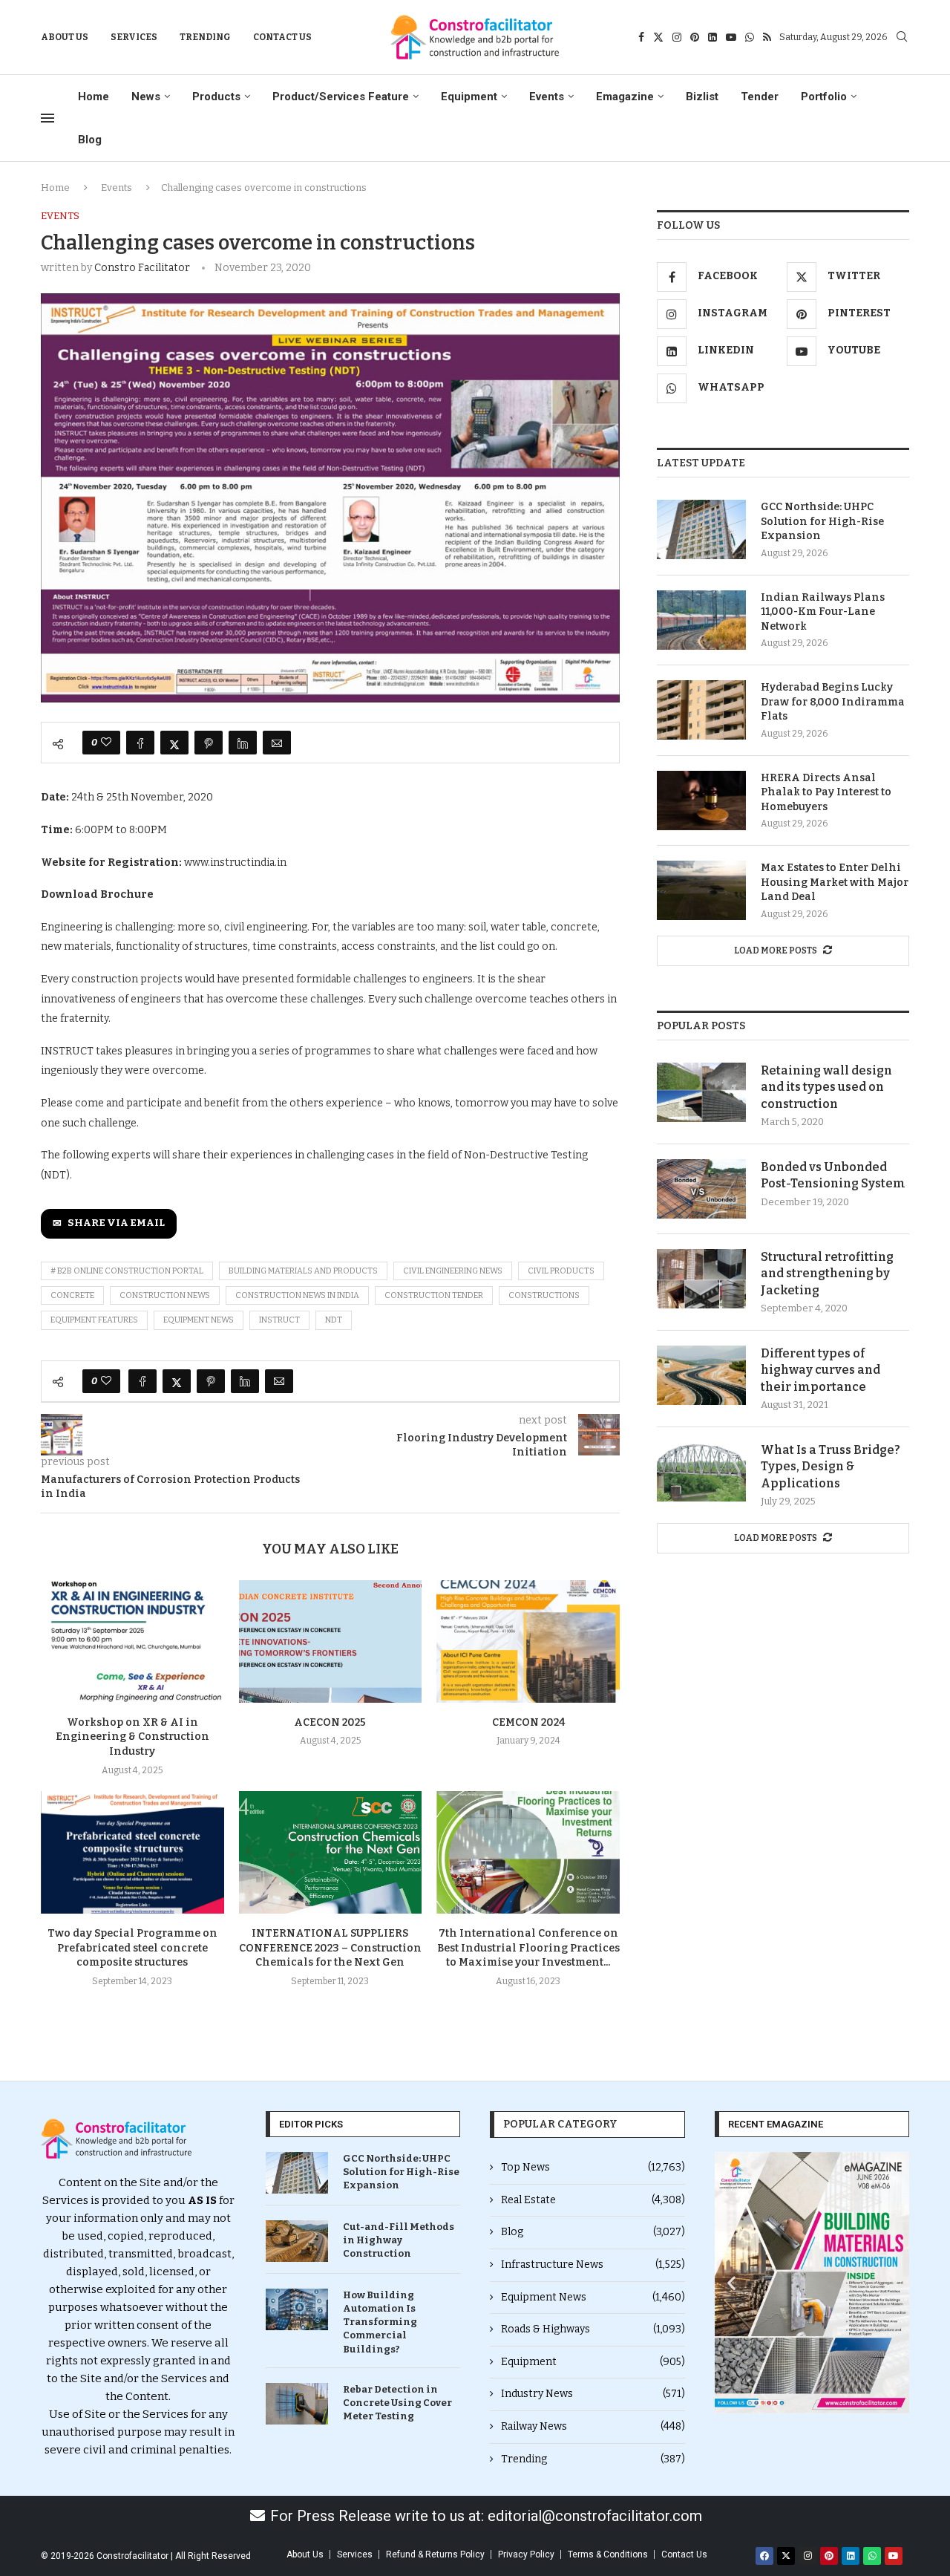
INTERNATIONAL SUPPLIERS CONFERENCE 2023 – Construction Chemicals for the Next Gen (330, 1948)
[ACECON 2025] (331, 1641)
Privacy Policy (526, 2554)
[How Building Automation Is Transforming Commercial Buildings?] (297, 2309)
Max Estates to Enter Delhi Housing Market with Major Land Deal (835, 882)
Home (94, 97)
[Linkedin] (712, 37)
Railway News (593, 2426)
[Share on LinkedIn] (243, 743)
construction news (165, 1295)
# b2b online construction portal (127, 1271)
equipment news (199, 1320)
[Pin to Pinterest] (209, 743)
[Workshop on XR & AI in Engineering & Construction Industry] (132, 1641)
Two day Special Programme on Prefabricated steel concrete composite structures (132, 1948)
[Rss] (767, 37)
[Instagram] (677, 37)
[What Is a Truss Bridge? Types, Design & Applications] (701, 1472)
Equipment (469, 97)
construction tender (434, 1295)
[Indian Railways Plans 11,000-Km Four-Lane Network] (701, 620)
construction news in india (297, 1295)
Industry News (593, 2394)
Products (216, 97)
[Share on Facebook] (140, 743)
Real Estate (593, 2200)
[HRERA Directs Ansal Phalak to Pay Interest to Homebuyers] (701, 800)
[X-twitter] (786, 2556)
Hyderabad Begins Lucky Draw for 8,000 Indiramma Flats (833, 702)
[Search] (902, 38)
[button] (731, 2283)
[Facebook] (641, 37)
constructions (544, 1295)
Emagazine (625, 97)
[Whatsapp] (750, 37)
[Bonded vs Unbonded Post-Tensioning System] (701, 1189)
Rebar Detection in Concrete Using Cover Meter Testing (397, 2403)
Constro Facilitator (142, 268)
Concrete (72, 1295)
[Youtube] (731, 37)
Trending (205, 37)
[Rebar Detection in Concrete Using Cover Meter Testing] (297, 2404)
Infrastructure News (593, 2264)
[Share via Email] (277, 743)
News (146, 97)
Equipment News (593, 2297)
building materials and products (303, 1271)
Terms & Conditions (608, 2554)
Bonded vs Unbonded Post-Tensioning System (833, 1175)
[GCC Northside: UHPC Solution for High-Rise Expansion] (701, 529)
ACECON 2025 (330, 1722)
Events (547, 97)
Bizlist (702, 97)
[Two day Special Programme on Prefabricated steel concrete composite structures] (132, 1852)
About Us (65, 37)
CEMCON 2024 (528, 1722)
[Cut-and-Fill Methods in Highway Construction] (297, 2241)
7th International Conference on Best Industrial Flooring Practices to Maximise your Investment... (528, 1948)
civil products (561, 1271)
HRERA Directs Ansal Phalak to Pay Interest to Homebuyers (826, 792)
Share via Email (116, 1223)
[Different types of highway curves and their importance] (701, 1375)
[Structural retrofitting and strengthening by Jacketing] (701, 1279)
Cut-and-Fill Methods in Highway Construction (399, 2240)
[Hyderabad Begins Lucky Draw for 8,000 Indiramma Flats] (701, 710)
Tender (760, 97)
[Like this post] (106, 743)
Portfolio (824, 97)
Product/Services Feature (341, 97)
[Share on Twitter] (174, 743)
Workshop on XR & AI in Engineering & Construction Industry (132, 1737)
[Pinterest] (695, 37)
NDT (334, 1320)
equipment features (94, 1320)
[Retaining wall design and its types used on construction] (701, 1092)
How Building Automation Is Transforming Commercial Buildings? (380, 2322)
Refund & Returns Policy (435, 2554)
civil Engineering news (453, 1271)
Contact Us (282, 37)
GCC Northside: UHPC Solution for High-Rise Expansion (822, 521)
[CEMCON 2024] (528, 1641)
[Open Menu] (47, 118)
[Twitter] (658, 37)
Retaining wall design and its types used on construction (826, 1087)
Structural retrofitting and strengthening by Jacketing (827, 1274)
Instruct (279, 1320)
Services (134, 37)
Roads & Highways (593, 2329)
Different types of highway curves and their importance (820, 1370)
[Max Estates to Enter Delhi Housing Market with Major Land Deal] (701, 890)
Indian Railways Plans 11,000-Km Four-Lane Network (823, 612)
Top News (593, 2167)
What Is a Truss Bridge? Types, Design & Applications (831, 1467)
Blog (90, 140)
